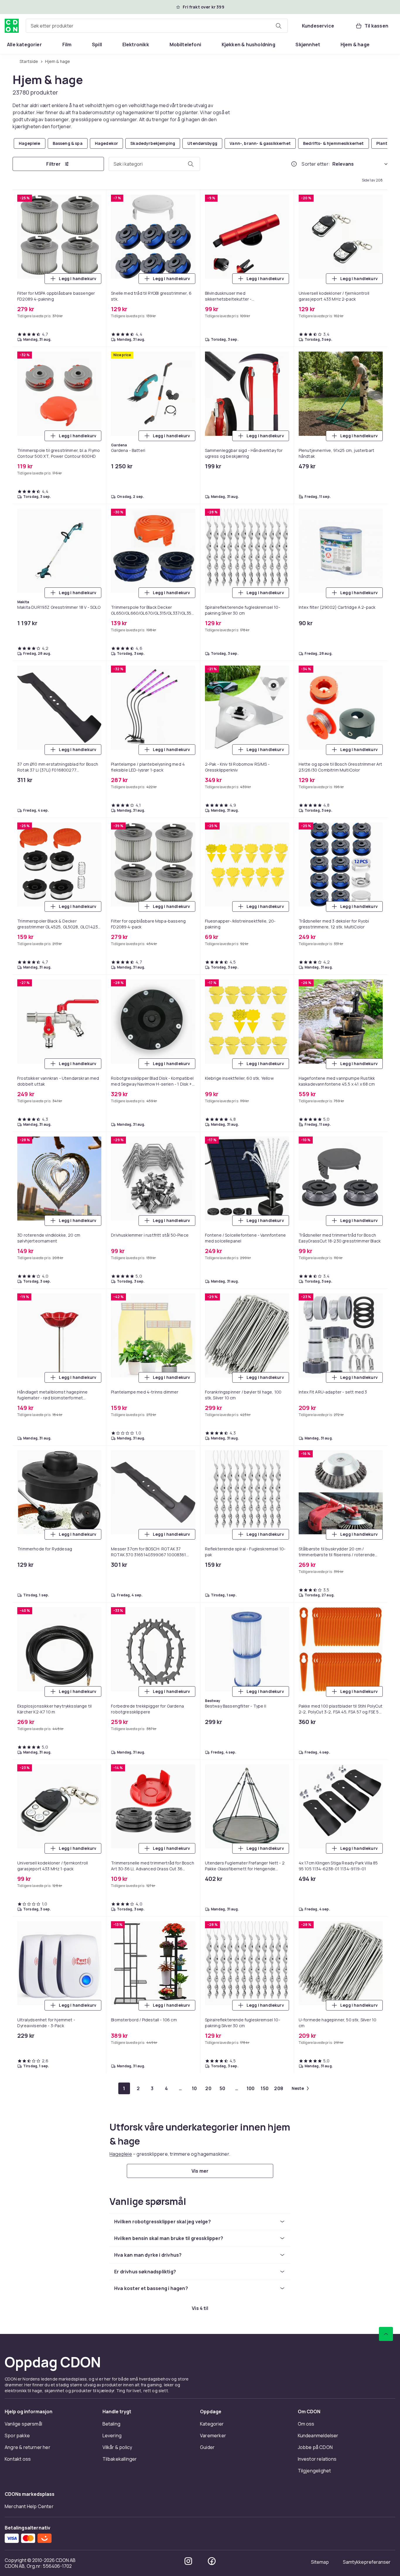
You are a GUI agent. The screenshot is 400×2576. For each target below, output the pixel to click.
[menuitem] (24, 44)
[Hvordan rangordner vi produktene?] (294, 164)
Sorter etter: (316, 164)
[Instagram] (188, 2561)
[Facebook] (212, 2561)
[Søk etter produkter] (278, 26)
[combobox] (157, 26)
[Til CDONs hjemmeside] (12, 26)
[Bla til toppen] (386, 2334)
